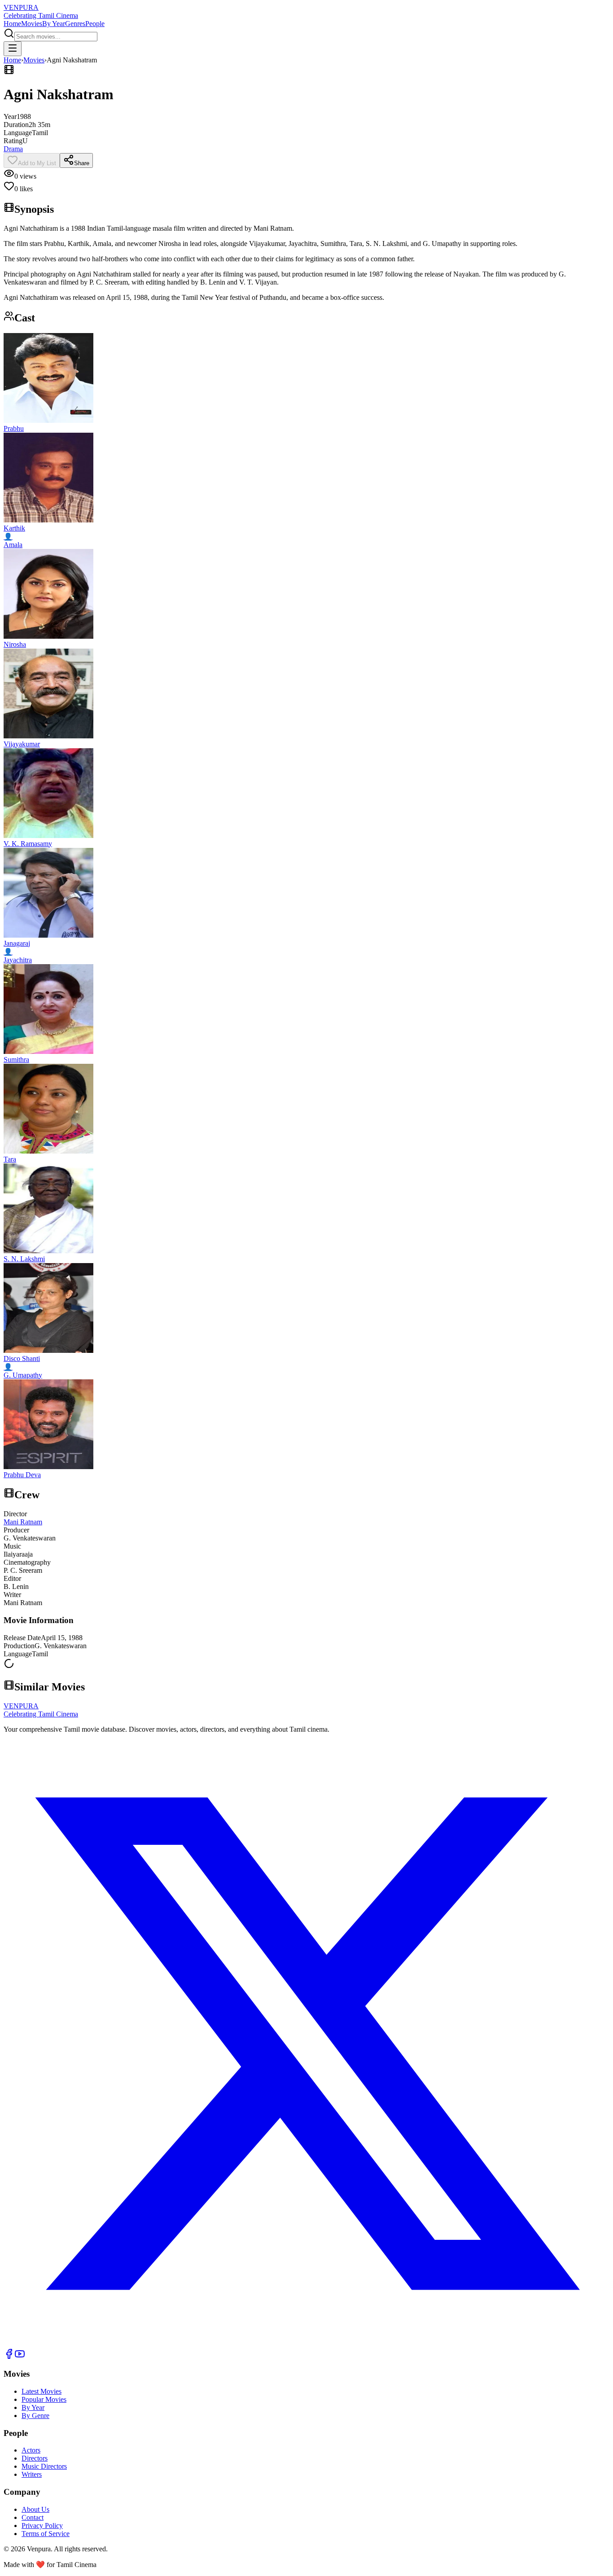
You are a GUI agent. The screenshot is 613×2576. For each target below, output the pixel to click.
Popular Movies (44, 2399)
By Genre (35, 2416)
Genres (75, 24)
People (95, 24)
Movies (32, 24)
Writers (32, 2474)
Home (12, 24)
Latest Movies (42, 2391)
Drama (13, 149)
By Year (54, 24)
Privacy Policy (42, 2526)
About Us (35, 2509)
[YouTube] (20, 2357)
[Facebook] (9, 2357)
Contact (33, 2517)
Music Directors (44, 2466)
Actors (31, 2450)
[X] (306, 2344)
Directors (35, 2458)
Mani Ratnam (23, 1522)
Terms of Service (46, 2534)
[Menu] (13, 49)
